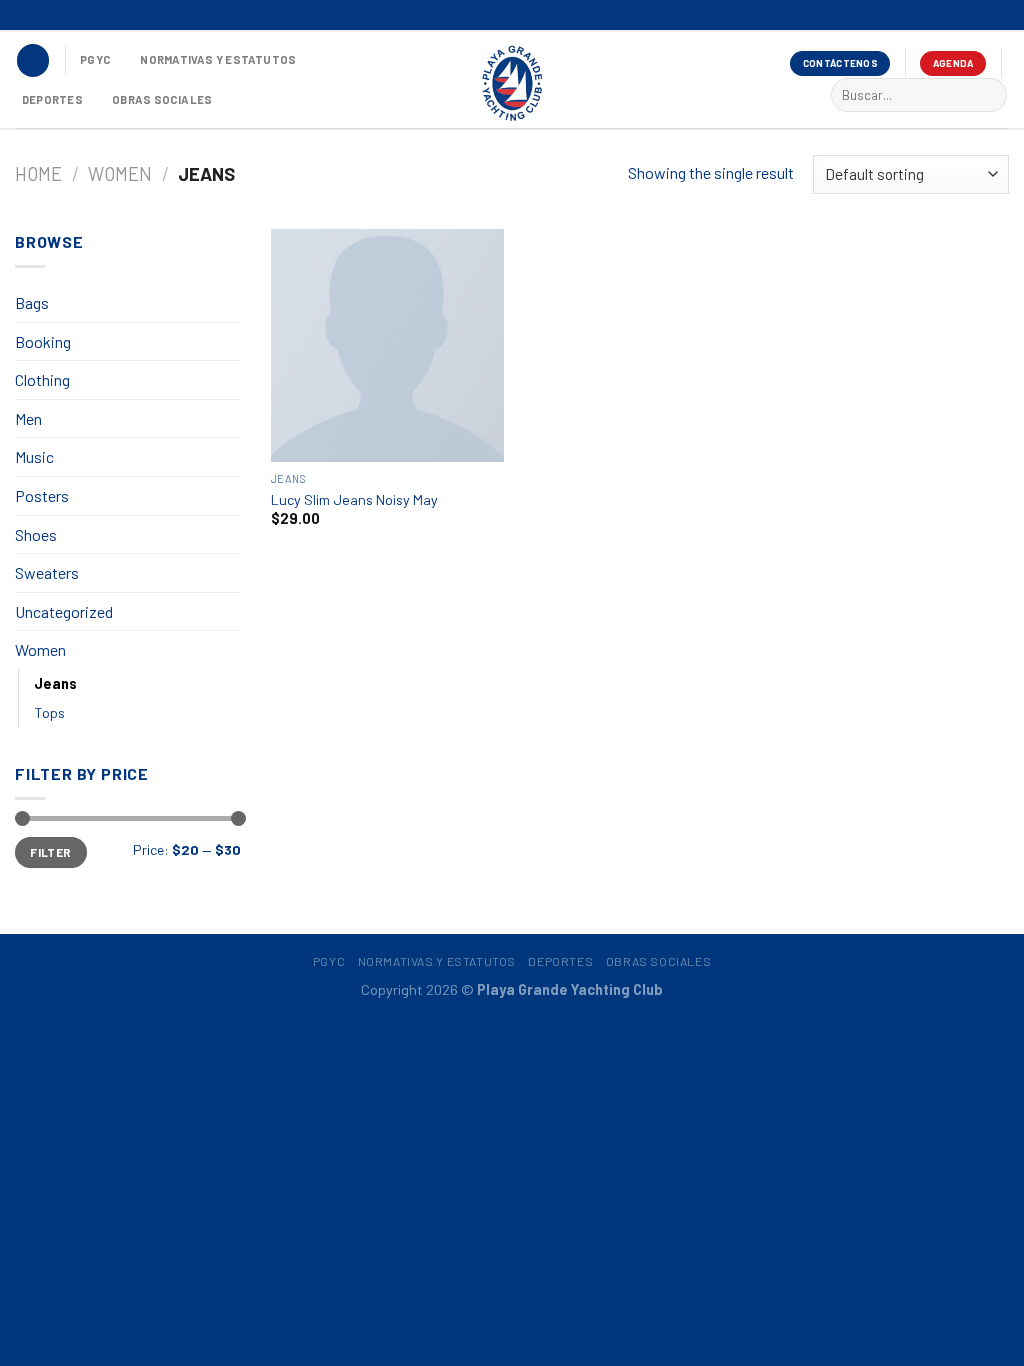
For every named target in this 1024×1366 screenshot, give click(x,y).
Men (28, 418)
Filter (50, 852)
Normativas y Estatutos (218, 59)
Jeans (55, 683)
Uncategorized (64, 611)
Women (120, 174)
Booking (43, 341)
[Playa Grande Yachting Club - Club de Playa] (512, 82)
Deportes (52, 99)
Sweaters (47, 572)
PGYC (95, 59)
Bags (32, 302)
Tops (49, 712)
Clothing (42, 379)
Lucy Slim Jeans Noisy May (354, 499)
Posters (42, 495)
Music (34, 456)
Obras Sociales (162, 99)
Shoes (36, 534)
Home (38, 174)
